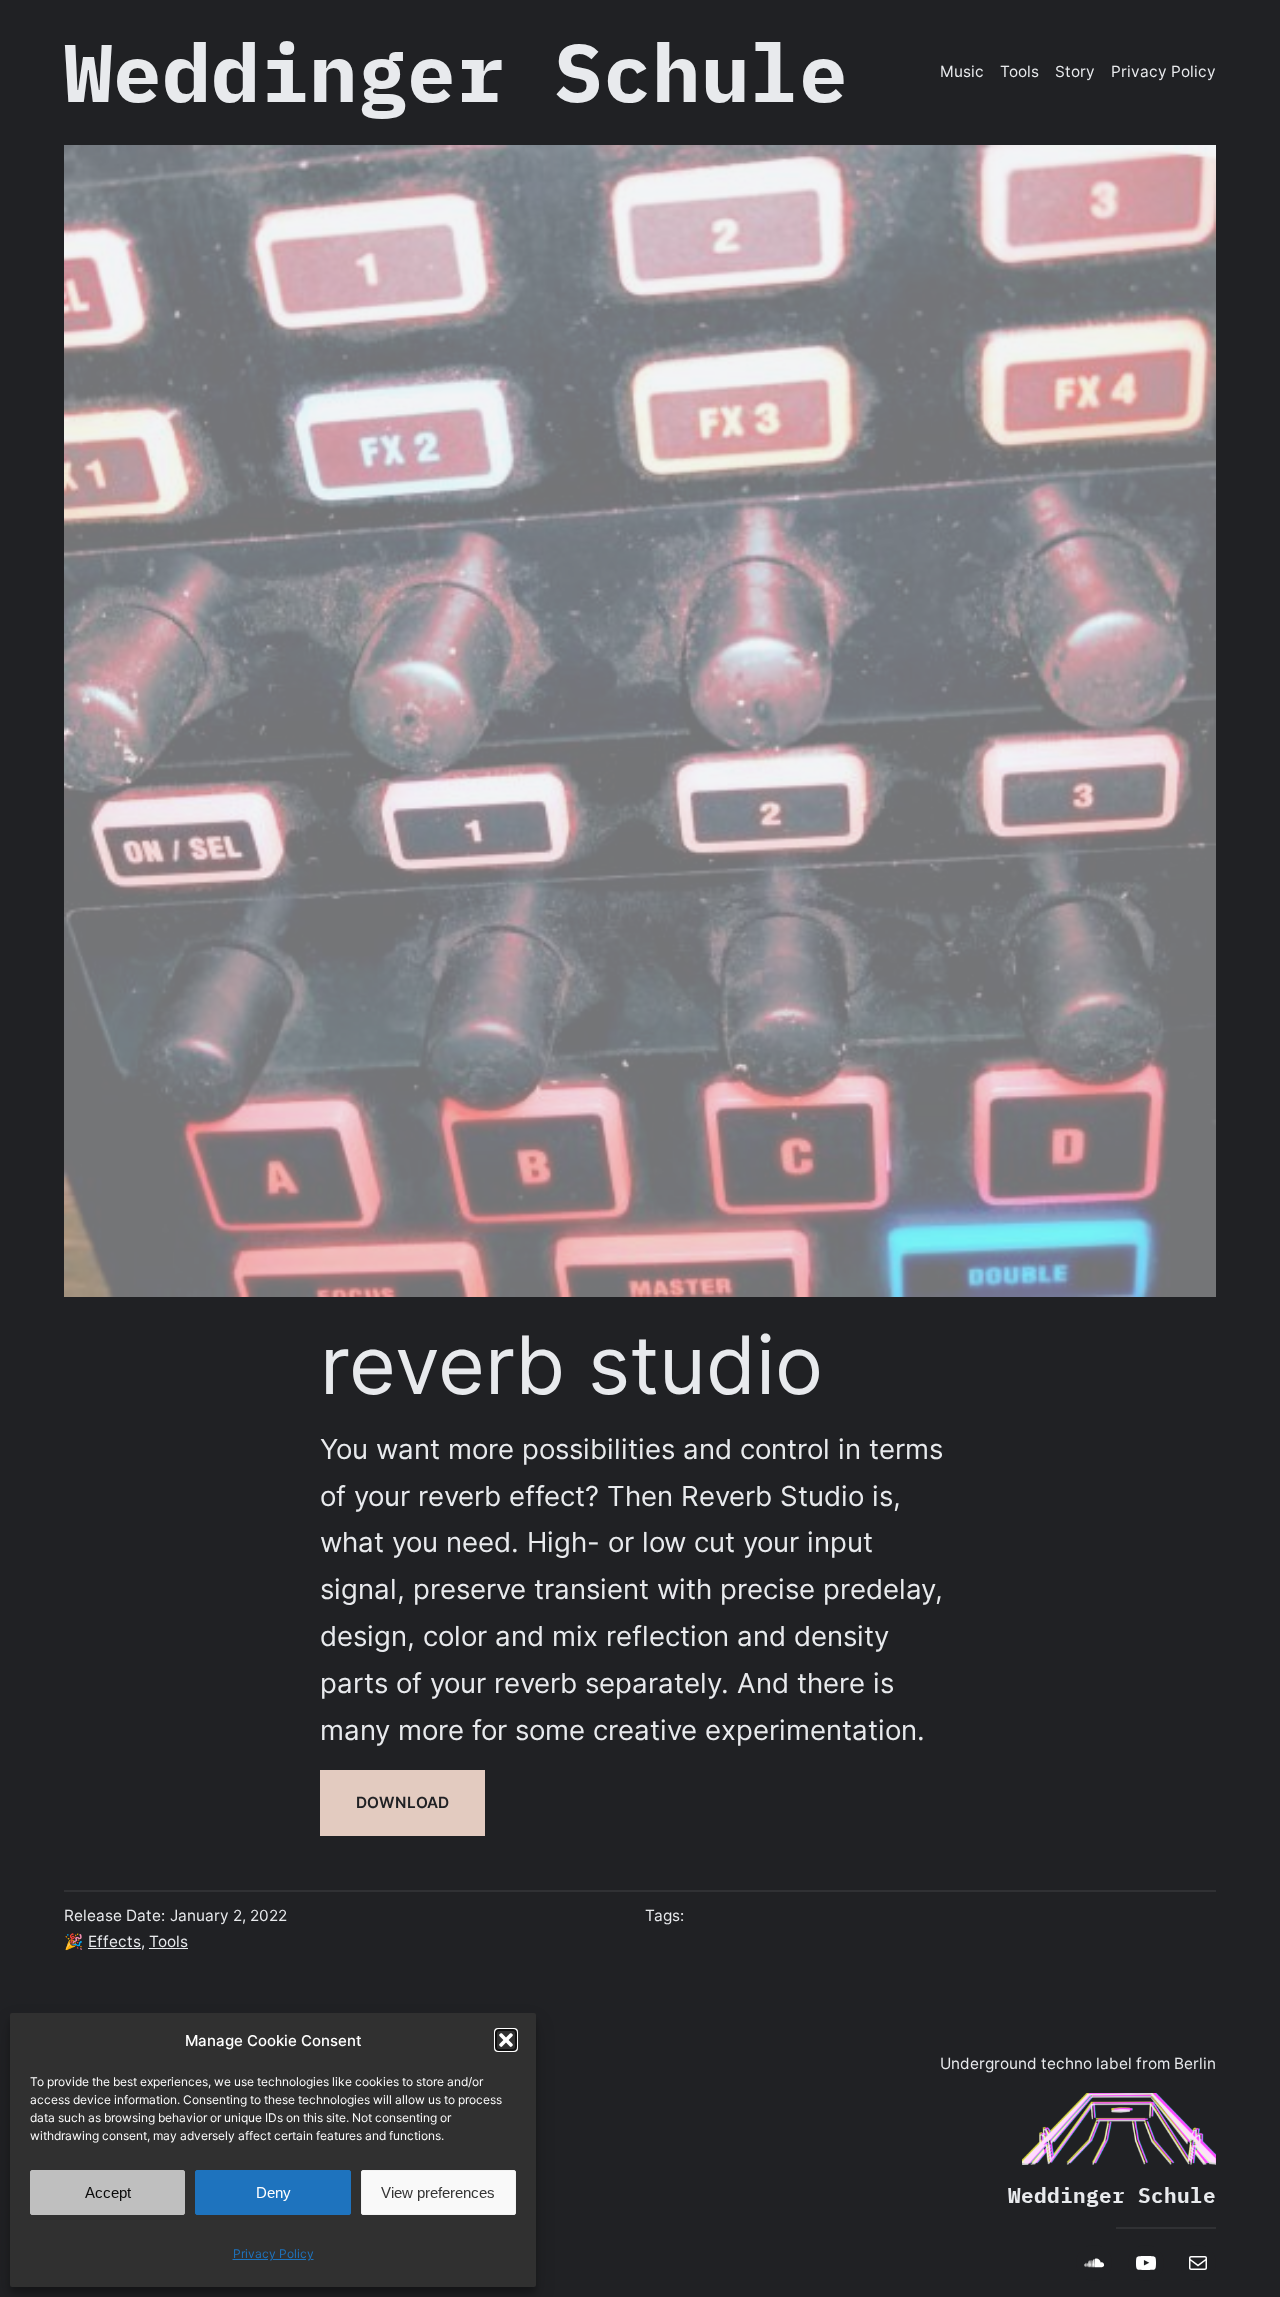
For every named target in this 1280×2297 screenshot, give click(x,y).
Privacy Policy (273, 2253)
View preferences (438, 2192)
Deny (273, 2192)
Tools (168, 1941)
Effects (114, 1941)
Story (1075, 71)
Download (402, 1802)
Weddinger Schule (456, 71)
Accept (108, 2192)
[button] (506, 2040)
